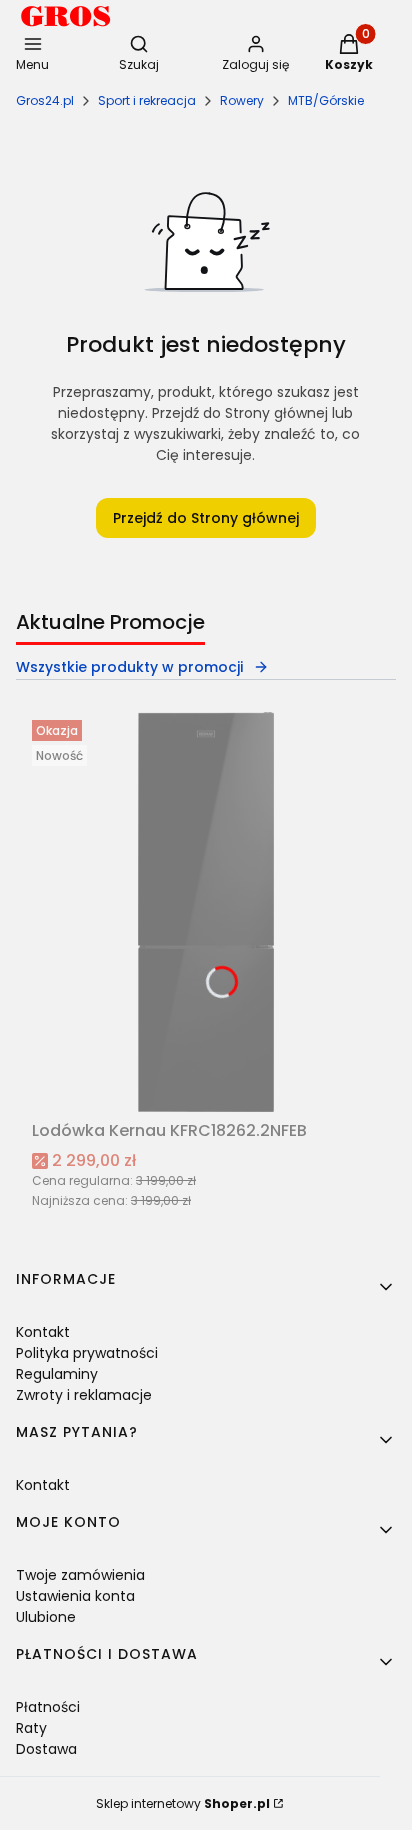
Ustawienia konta (75, 1596)
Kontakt (43, 1332)
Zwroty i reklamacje (84, 1395)
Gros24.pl (45, 100)
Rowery (242, 100)
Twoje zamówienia (80, 1575)
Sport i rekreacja (147, 100)
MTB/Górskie (326, 100)
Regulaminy (57, 1374)
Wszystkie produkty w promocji (129, 667)
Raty (31, 1728)
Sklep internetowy (183, 1803)
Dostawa (46, 1749)
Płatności (48, 1707)
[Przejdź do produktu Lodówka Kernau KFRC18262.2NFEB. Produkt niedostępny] (206, 912)
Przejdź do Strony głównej (206, 518)
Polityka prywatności (87, 1353)
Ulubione (46, 1617)
